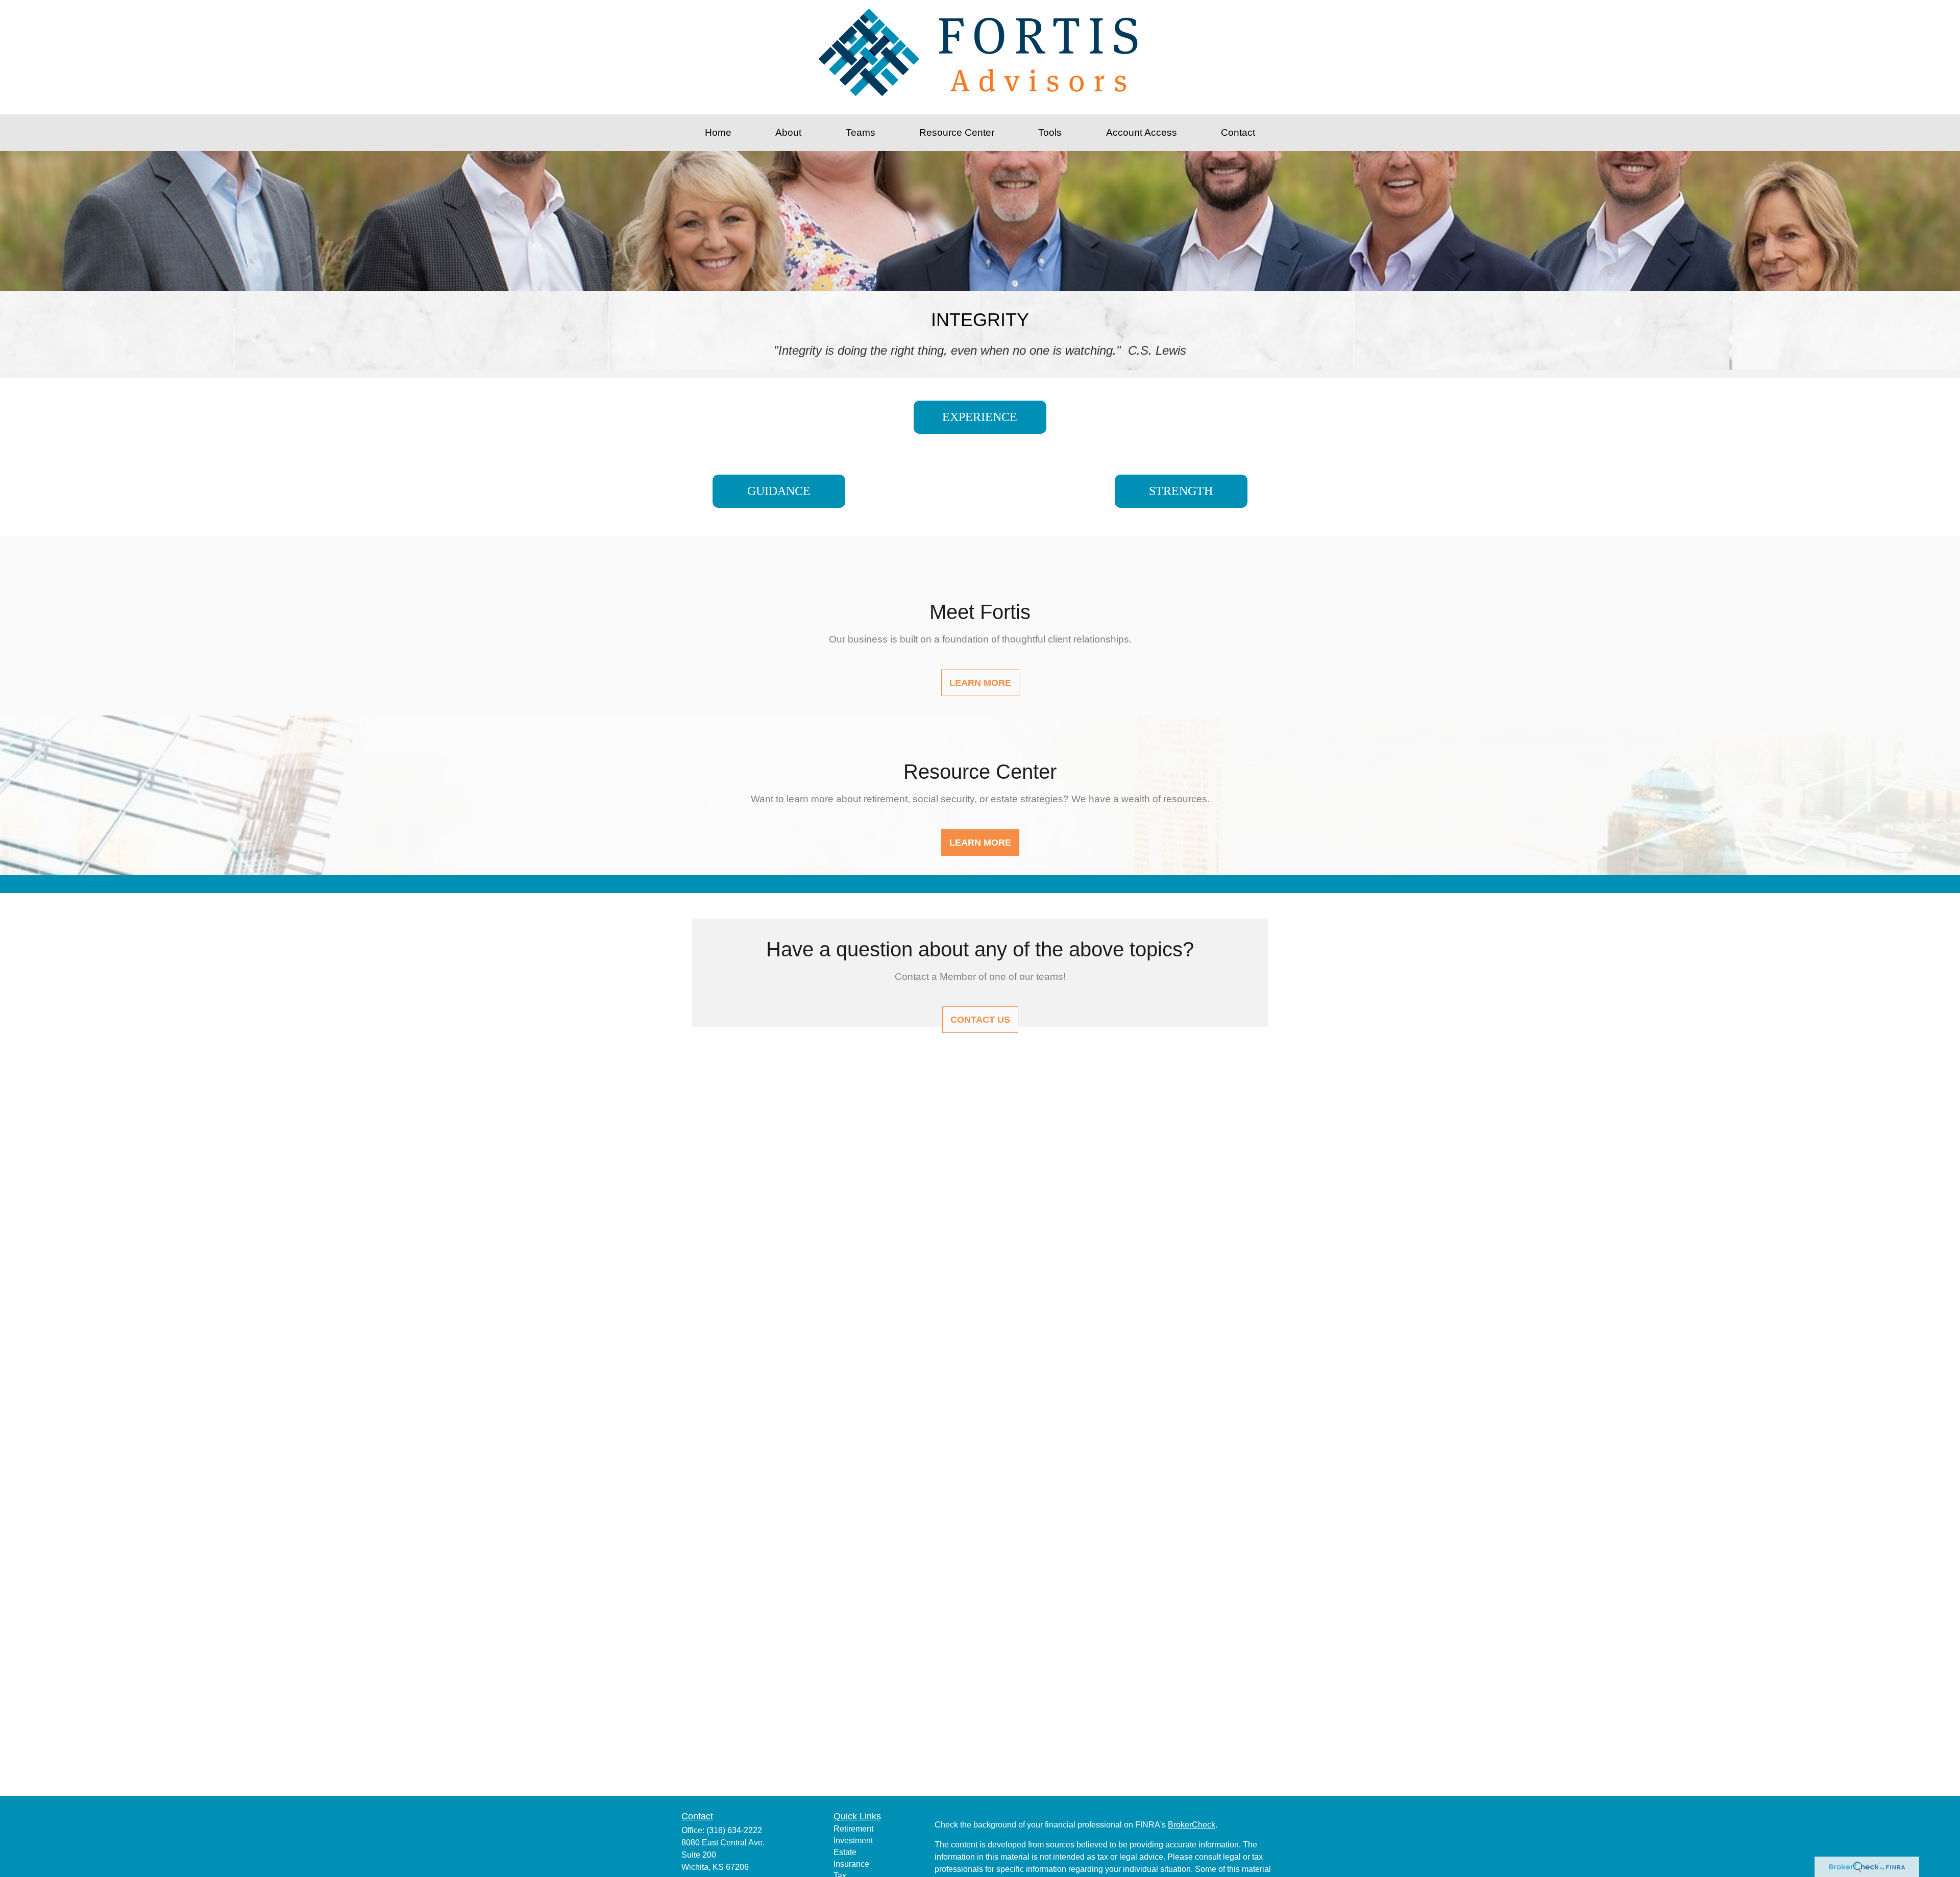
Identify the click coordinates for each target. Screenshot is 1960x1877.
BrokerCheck (1192, 1825)
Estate (845, 1852)
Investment (853, 1841)
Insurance (851, 1864)
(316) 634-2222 (734, 1830)
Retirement (853, 1829)
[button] (718, 133)
